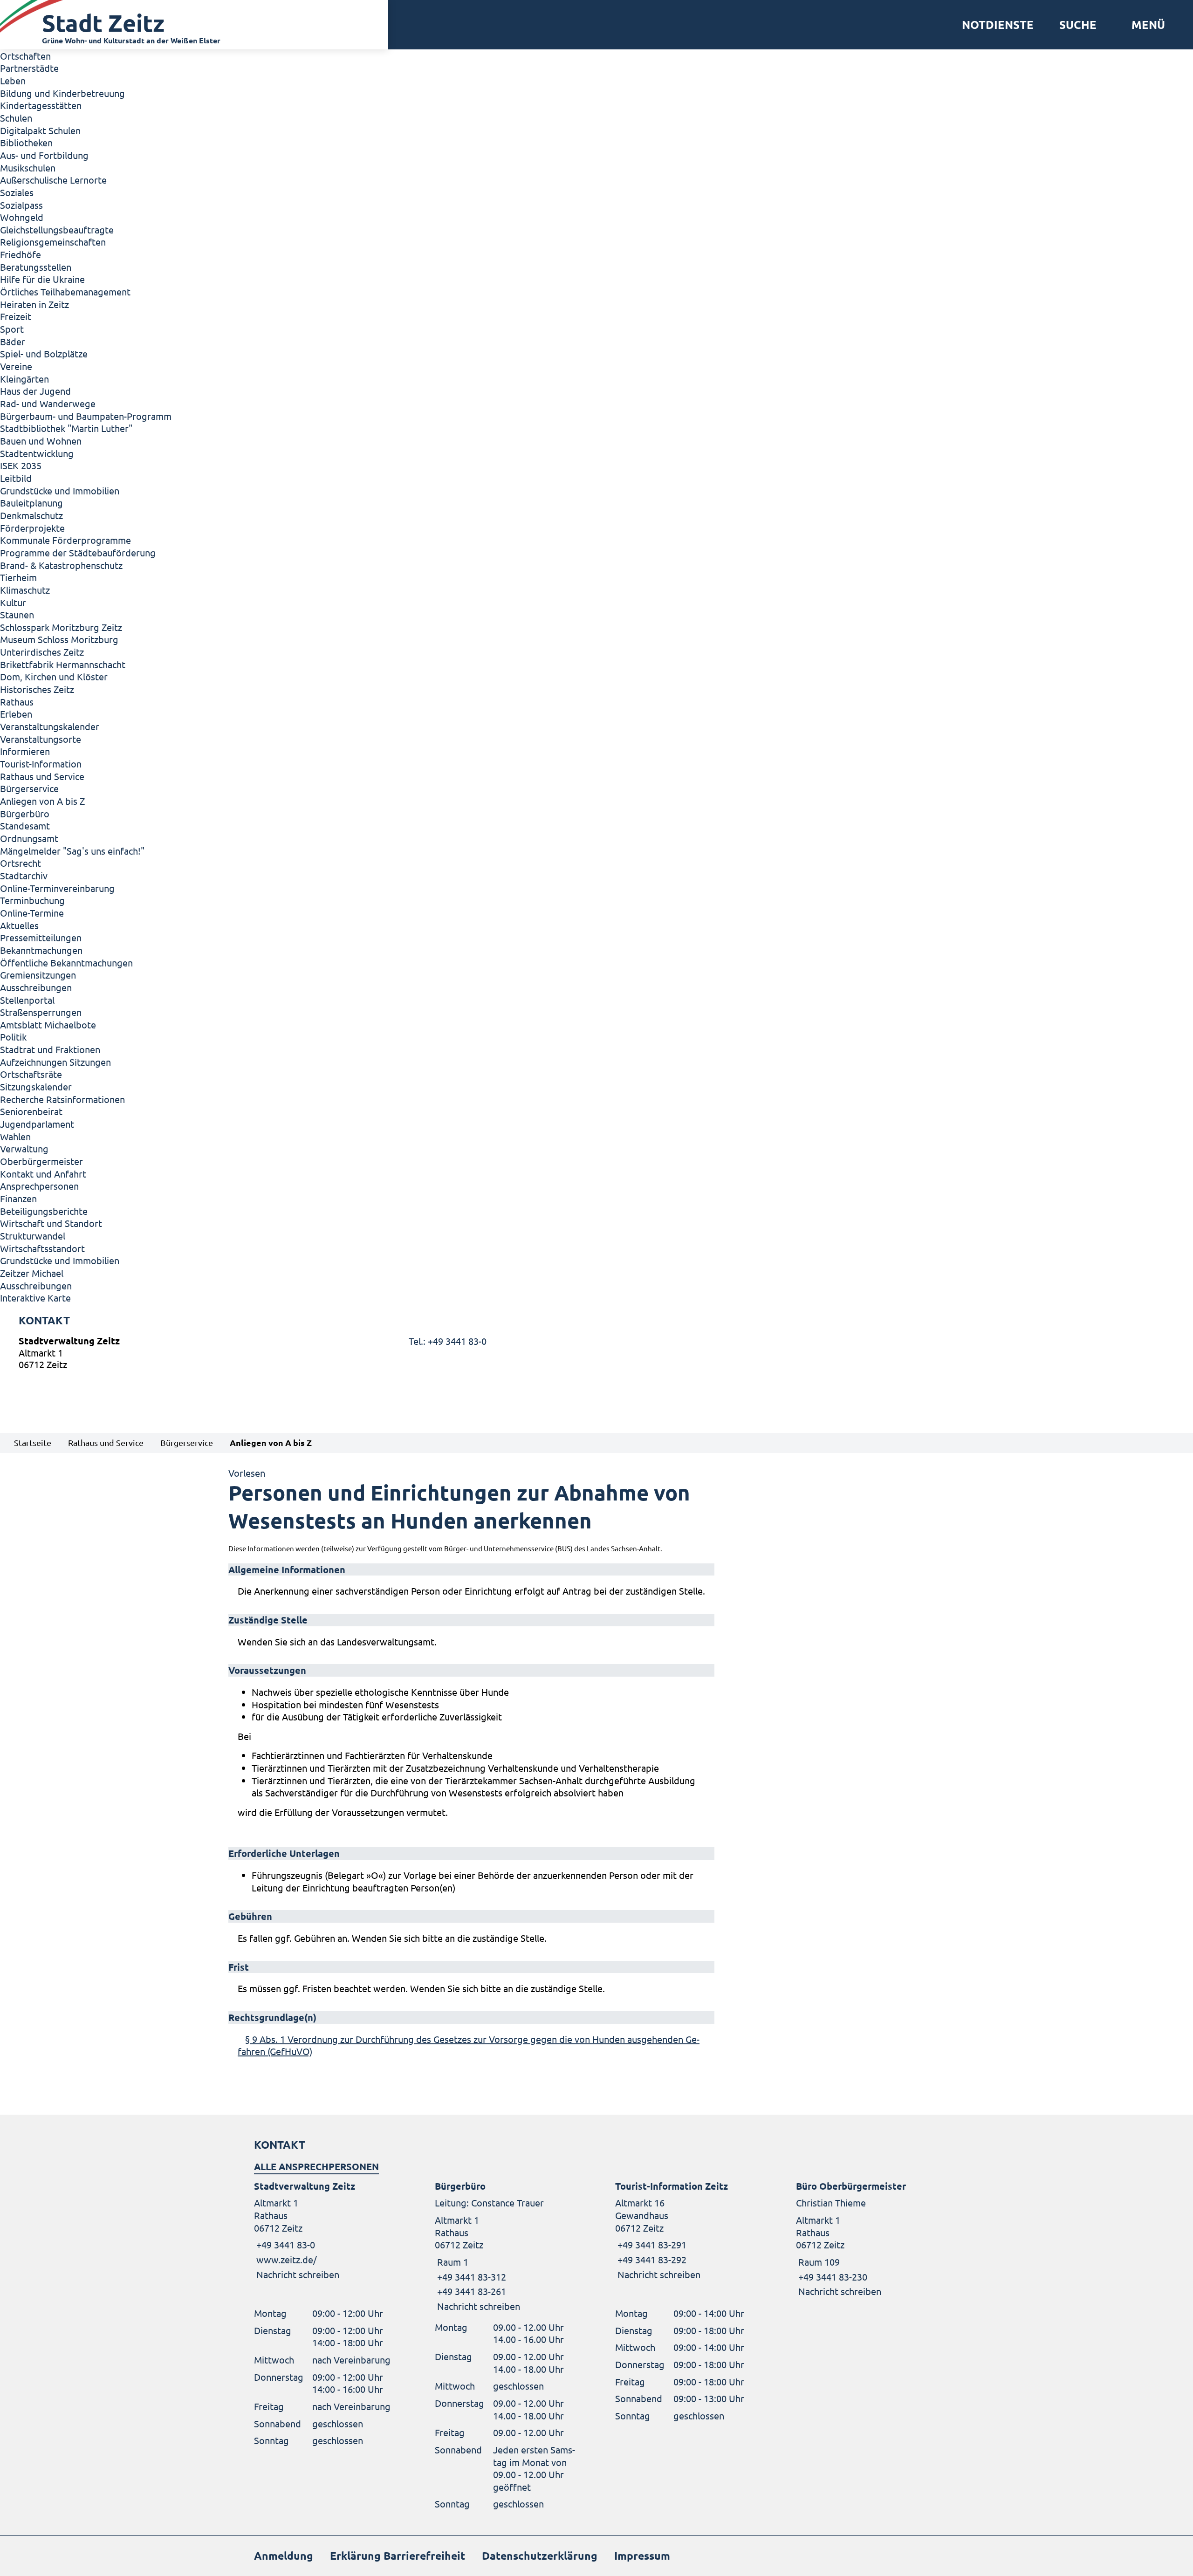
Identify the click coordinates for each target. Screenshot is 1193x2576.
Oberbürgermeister (41, 1161)
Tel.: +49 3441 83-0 (448, 1341)
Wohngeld (22, 217)
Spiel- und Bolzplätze (44, 353)
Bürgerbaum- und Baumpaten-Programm (86, 416)
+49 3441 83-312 (470, 2277)
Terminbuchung (32, 900)
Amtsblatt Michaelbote (48, 1024)
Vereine (16, 366)
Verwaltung (24, 1148)
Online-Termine (32, 913)
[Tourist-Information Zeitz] (687, 2230)
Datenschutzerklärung (540, 2556)
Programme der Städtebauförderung (78, 552)
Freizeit (16, 316)
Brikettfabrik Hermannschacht (63, 664)
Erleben (16, 714)
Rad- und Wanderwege (48, 403)
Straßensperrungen (41, 1012)
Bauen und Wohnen (41, 441)
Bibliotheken (26, 142)
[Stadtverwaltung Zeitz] (596, 1355)
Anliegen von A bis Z (42, 801)
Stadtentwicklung (37, 453)
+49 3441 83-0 (285, 2244)
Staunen (17, 614)
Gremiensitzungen (38, 975)
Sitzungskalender (36, 1086)
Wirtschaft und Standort (51, 1223)
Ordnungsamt (29, 838)
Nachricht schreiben (298, 2274)
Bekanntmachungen (41, 950)
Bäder (13, 341)
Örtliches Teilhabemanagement (65, 291)
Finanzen (18, 1198)
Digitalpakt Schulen (40, 130)
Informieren (25, 751)
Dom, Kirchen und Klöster (54, 676)
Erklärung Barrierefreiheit (398, 2556)
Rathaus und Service (42, 776)
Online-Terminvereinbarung (57, 888)
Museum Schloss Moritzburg (59, 639)
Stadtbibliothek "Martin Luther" (66, 428)
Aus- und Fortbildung (44, 155)
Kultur (13, 602)
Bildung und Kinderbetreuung (62, 93)
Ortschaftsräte (31, 1074)
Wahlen (15, 1136)
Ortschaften (25, 56)
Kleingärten (24, 379)
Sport (12, 329)
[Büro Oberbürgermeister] (868, 2239)
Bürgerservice (29, 788)
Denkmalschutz (31, 515)
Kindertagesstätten (41, 105)
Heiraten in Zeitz (34, 304)
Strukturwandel (33, 1236)
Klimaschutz (25, 590)
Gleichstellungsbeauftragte (57, 230)
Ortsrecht (21, 863)
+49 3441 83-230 (832, 2277)
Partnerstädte (29, 68)
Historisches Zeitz (37, 689)
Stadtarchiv (24, 875)
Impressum (642, 2556)
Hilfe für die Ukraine (42, 279)
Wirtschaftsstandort (42, 1248)
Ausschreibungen (36, 987)
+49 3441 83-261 (470, 2291)
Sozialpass (21, 205)
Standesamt (25, 826)
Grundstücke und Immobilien (60, 490)
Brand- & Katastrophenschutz (61, 565)
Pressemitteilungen (41, 937)
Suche (1078, 25)
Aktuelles (19, 925)
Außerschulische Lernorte (53, 180)
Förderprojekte (32, 528)
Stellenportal (27, 1000)
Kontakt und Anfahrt (43, 1174)
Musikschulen (28, 168)
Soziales (17, 192)
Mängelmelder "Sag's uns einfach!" (72, 851)
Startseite (33, 1442)
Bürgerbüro (25, 813)
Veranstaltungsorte (41, 739)
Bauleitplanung (31, 503)
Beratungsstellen (36, 267)
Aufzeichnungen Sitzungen (55, 1062)
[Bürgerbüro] (507, 2246)
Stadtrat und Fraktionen (50, 1049)
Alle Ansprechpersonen (316, 2166)
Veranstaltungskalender (50, 726)
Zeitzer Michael (32, 1273)
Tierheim (18, 577)
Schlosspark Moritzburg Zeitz (61, 627)
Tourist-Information (41, 764)
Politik (13, 1037)
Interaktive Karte (35, 1298)
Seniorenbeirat (31, 1111)
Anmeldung (284, 2556)
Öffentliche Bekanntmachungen (66, 963)
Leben (13, 80)
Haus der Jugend (35, 391)
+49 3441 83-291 (651, 2244)
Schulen (16, 118)
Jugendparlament (37, 1124)
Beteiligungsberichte (44, 1211)
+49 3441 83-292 (651, 2259)
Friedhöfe (21, 254)
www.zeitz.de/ (287, 2259)
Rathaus (17, 702)
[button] (1145, 25)
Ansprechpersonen (39, 1186)
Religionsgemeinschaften (53, 242)
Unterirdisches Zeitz (42, 652)
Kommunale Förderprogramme (65, 540)
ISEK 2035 (21, 465)
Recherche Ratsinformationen (62, 1099)
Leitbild (16, 478)
